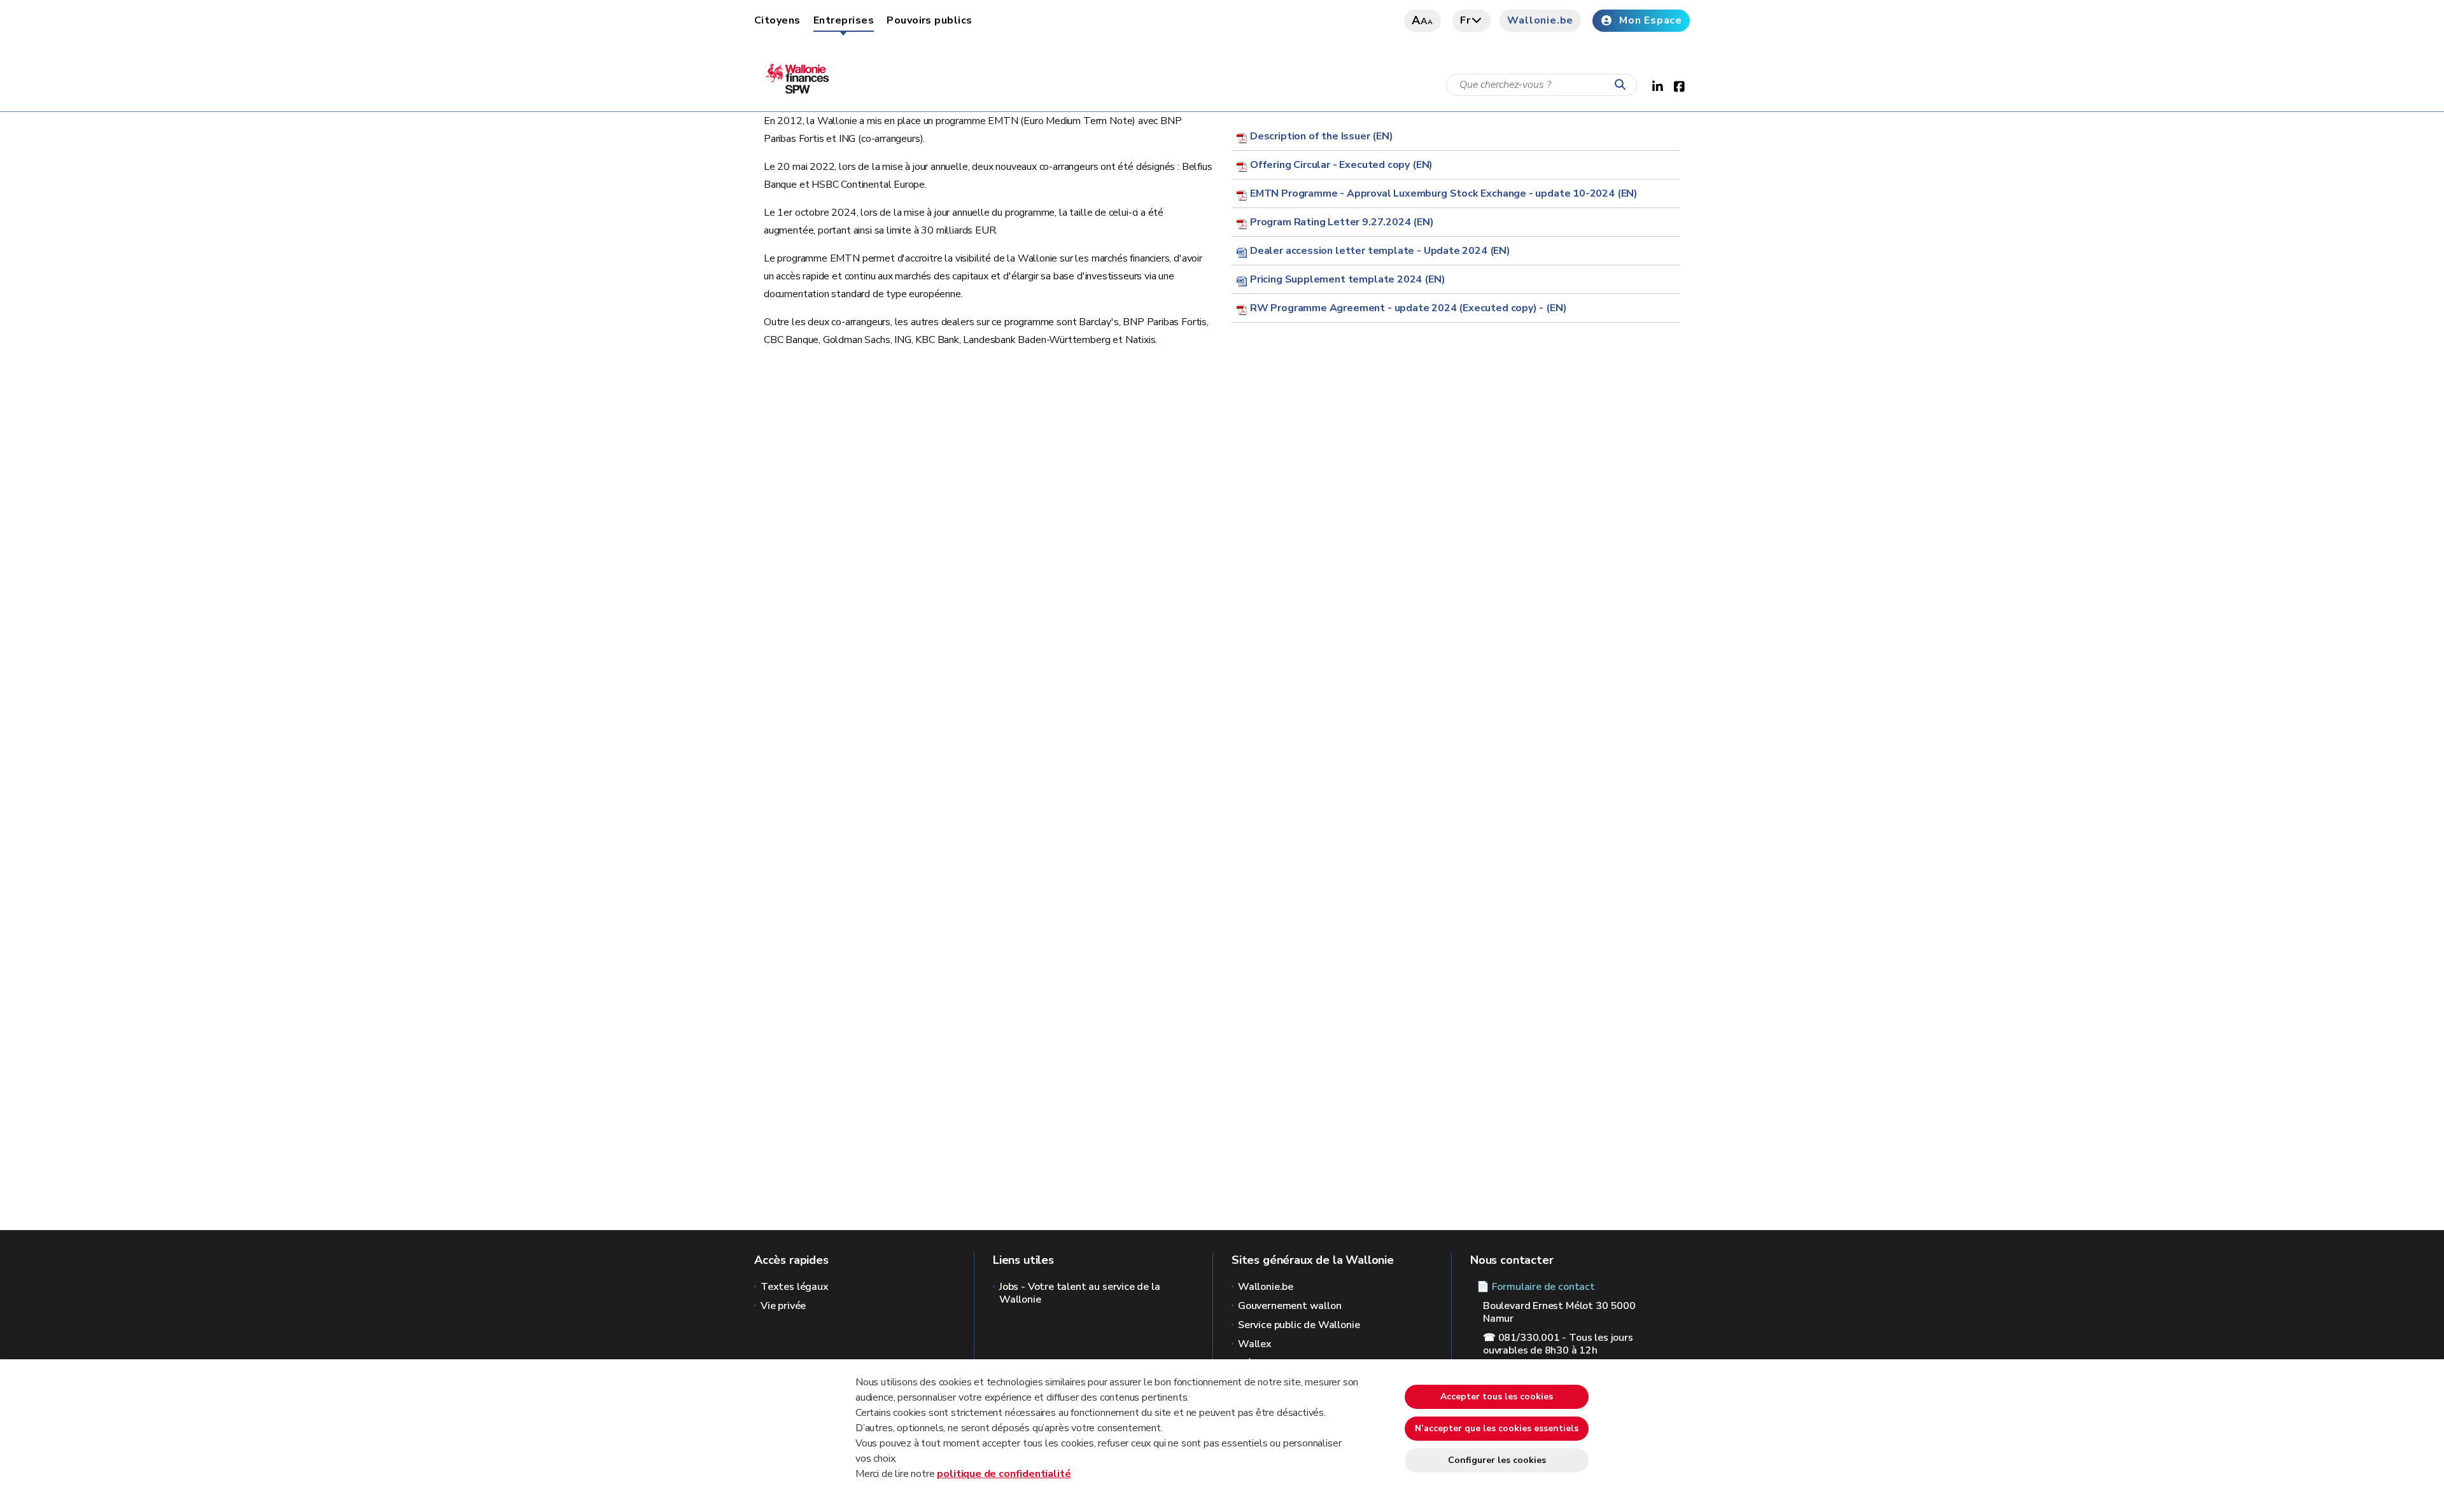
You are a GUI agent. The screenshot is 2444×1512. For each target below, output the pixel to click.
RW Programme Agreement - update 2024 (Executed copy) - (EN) (1408, 308)
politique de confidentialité (1004, 1474)
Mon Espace (1651, 20)
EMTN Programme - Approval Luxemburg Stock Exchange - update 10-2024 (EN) (1444, 193)
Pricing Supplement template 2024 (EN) (1347, 279)
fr (1465, 20)
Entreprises (844, 20)
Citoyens (777, 20)
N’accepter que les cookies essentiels (1497, 1428)
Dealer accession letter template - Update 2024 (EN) (1380, 251)
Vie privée (783, 1306)
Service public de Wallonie (1299, 1325)
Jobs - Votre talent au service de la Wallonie (1080, 1293)
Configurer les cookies (1497, 1460)
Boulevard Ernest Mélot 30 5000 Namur (1559, 1312)
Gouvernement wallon (1290, 1306)
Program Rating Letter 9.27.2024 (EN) (1342, 222)
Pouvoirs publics (930, 20)
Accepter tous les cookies (1497, 1396)
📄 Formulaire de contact (1536, 1287)
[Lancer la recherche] (1623, 85)
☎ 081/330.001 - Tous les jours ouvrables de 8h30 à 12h (1558, 1344)
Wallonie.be (1540, 20)
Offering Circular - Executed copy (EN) (1341, 165)
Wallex (1255, 1344)
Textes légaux (795, 1287)
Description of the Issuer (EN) (1322, 136)
